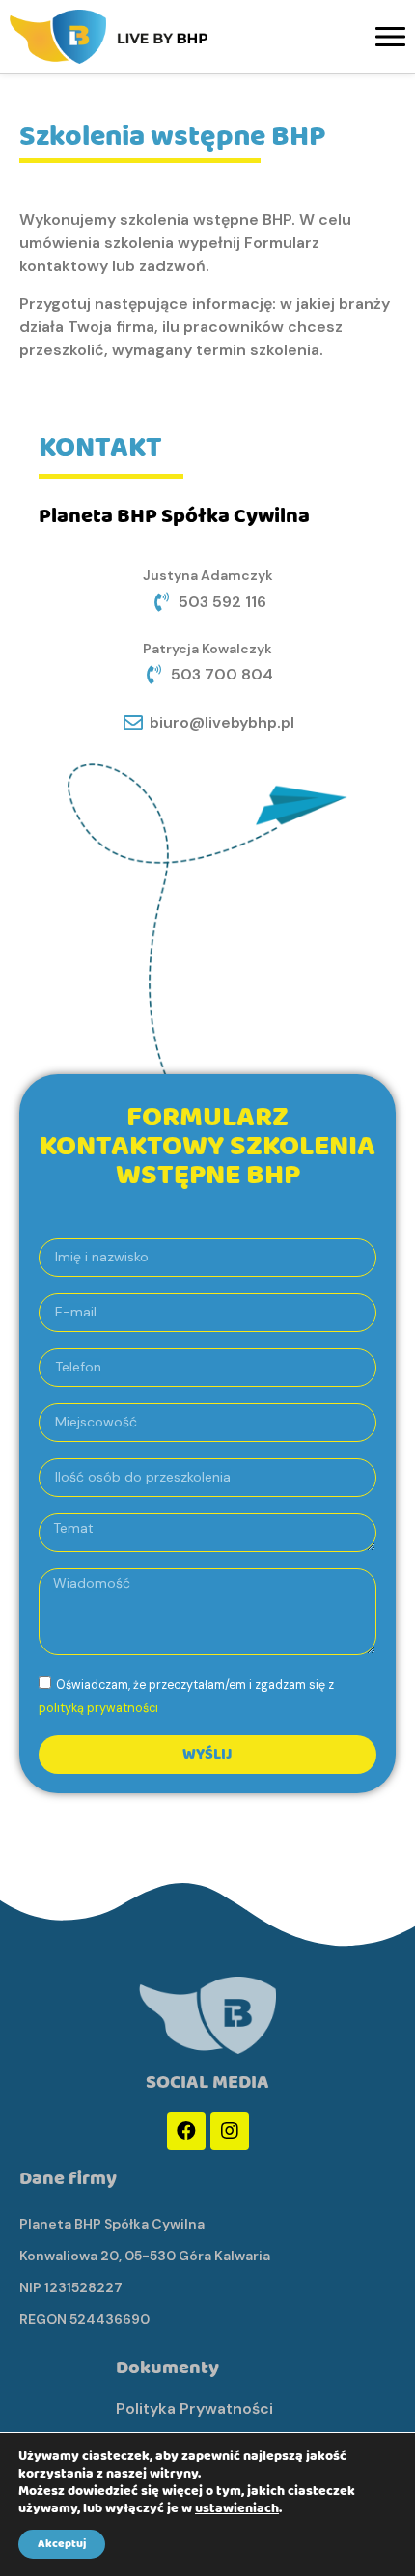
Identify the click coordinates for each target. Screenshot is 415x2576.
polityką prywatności (98, 1708)
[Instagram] (230, 2131)
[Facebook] (186, 2131)
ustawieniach (237, 2508)
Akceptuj (62, 2544)
